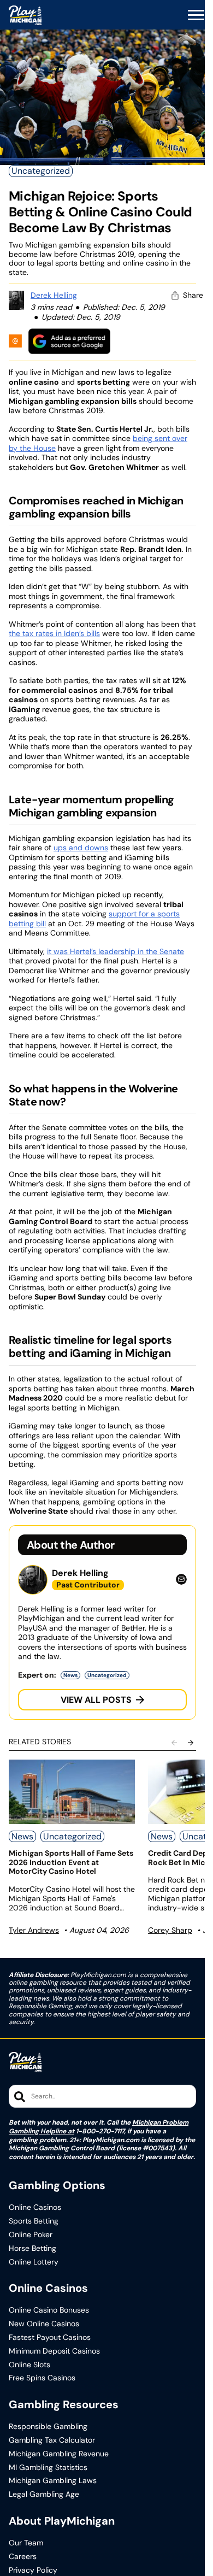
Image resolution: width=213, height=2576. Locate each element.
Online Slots (29, 2365)
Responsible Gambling (48, 2427)
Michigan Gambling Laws (53, 2481)
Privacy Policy (33, 2570)
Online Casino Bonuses (49, 2310)
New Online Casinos (44, 2324)
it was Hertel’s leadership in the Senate (116, 951)
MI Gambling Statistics (48, 2468)
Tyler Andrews (34, 1930)
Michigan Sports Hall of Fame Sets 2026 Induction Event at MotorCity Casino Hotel (71, 1862)
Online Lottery (34, 2262)
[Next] (191, 1743)
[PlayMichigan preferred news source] (69, 341)
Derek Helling (54, 295)
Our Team (26, 2543)
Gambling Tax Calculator (52, 2440)
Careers (23, 2557)
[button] (196, 15)
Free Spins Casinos (42, 2378)
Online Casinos (35, 2207)
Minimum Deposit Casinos (54, 2351)
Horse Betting (32, 2248)
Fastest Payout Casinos (50, 2337)
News (70, 1675)
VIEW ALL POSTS (96, 1700)
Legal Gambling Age (44, 2494)
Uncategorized (41, 171)
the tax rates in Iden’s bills (54, 633)
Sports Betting (34, 2221)
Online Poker (31, 2235)
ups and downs (81, 848)
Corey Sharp (170, 1930)
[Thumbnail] (72, 1792)
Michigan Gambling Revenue (59, 2454)
